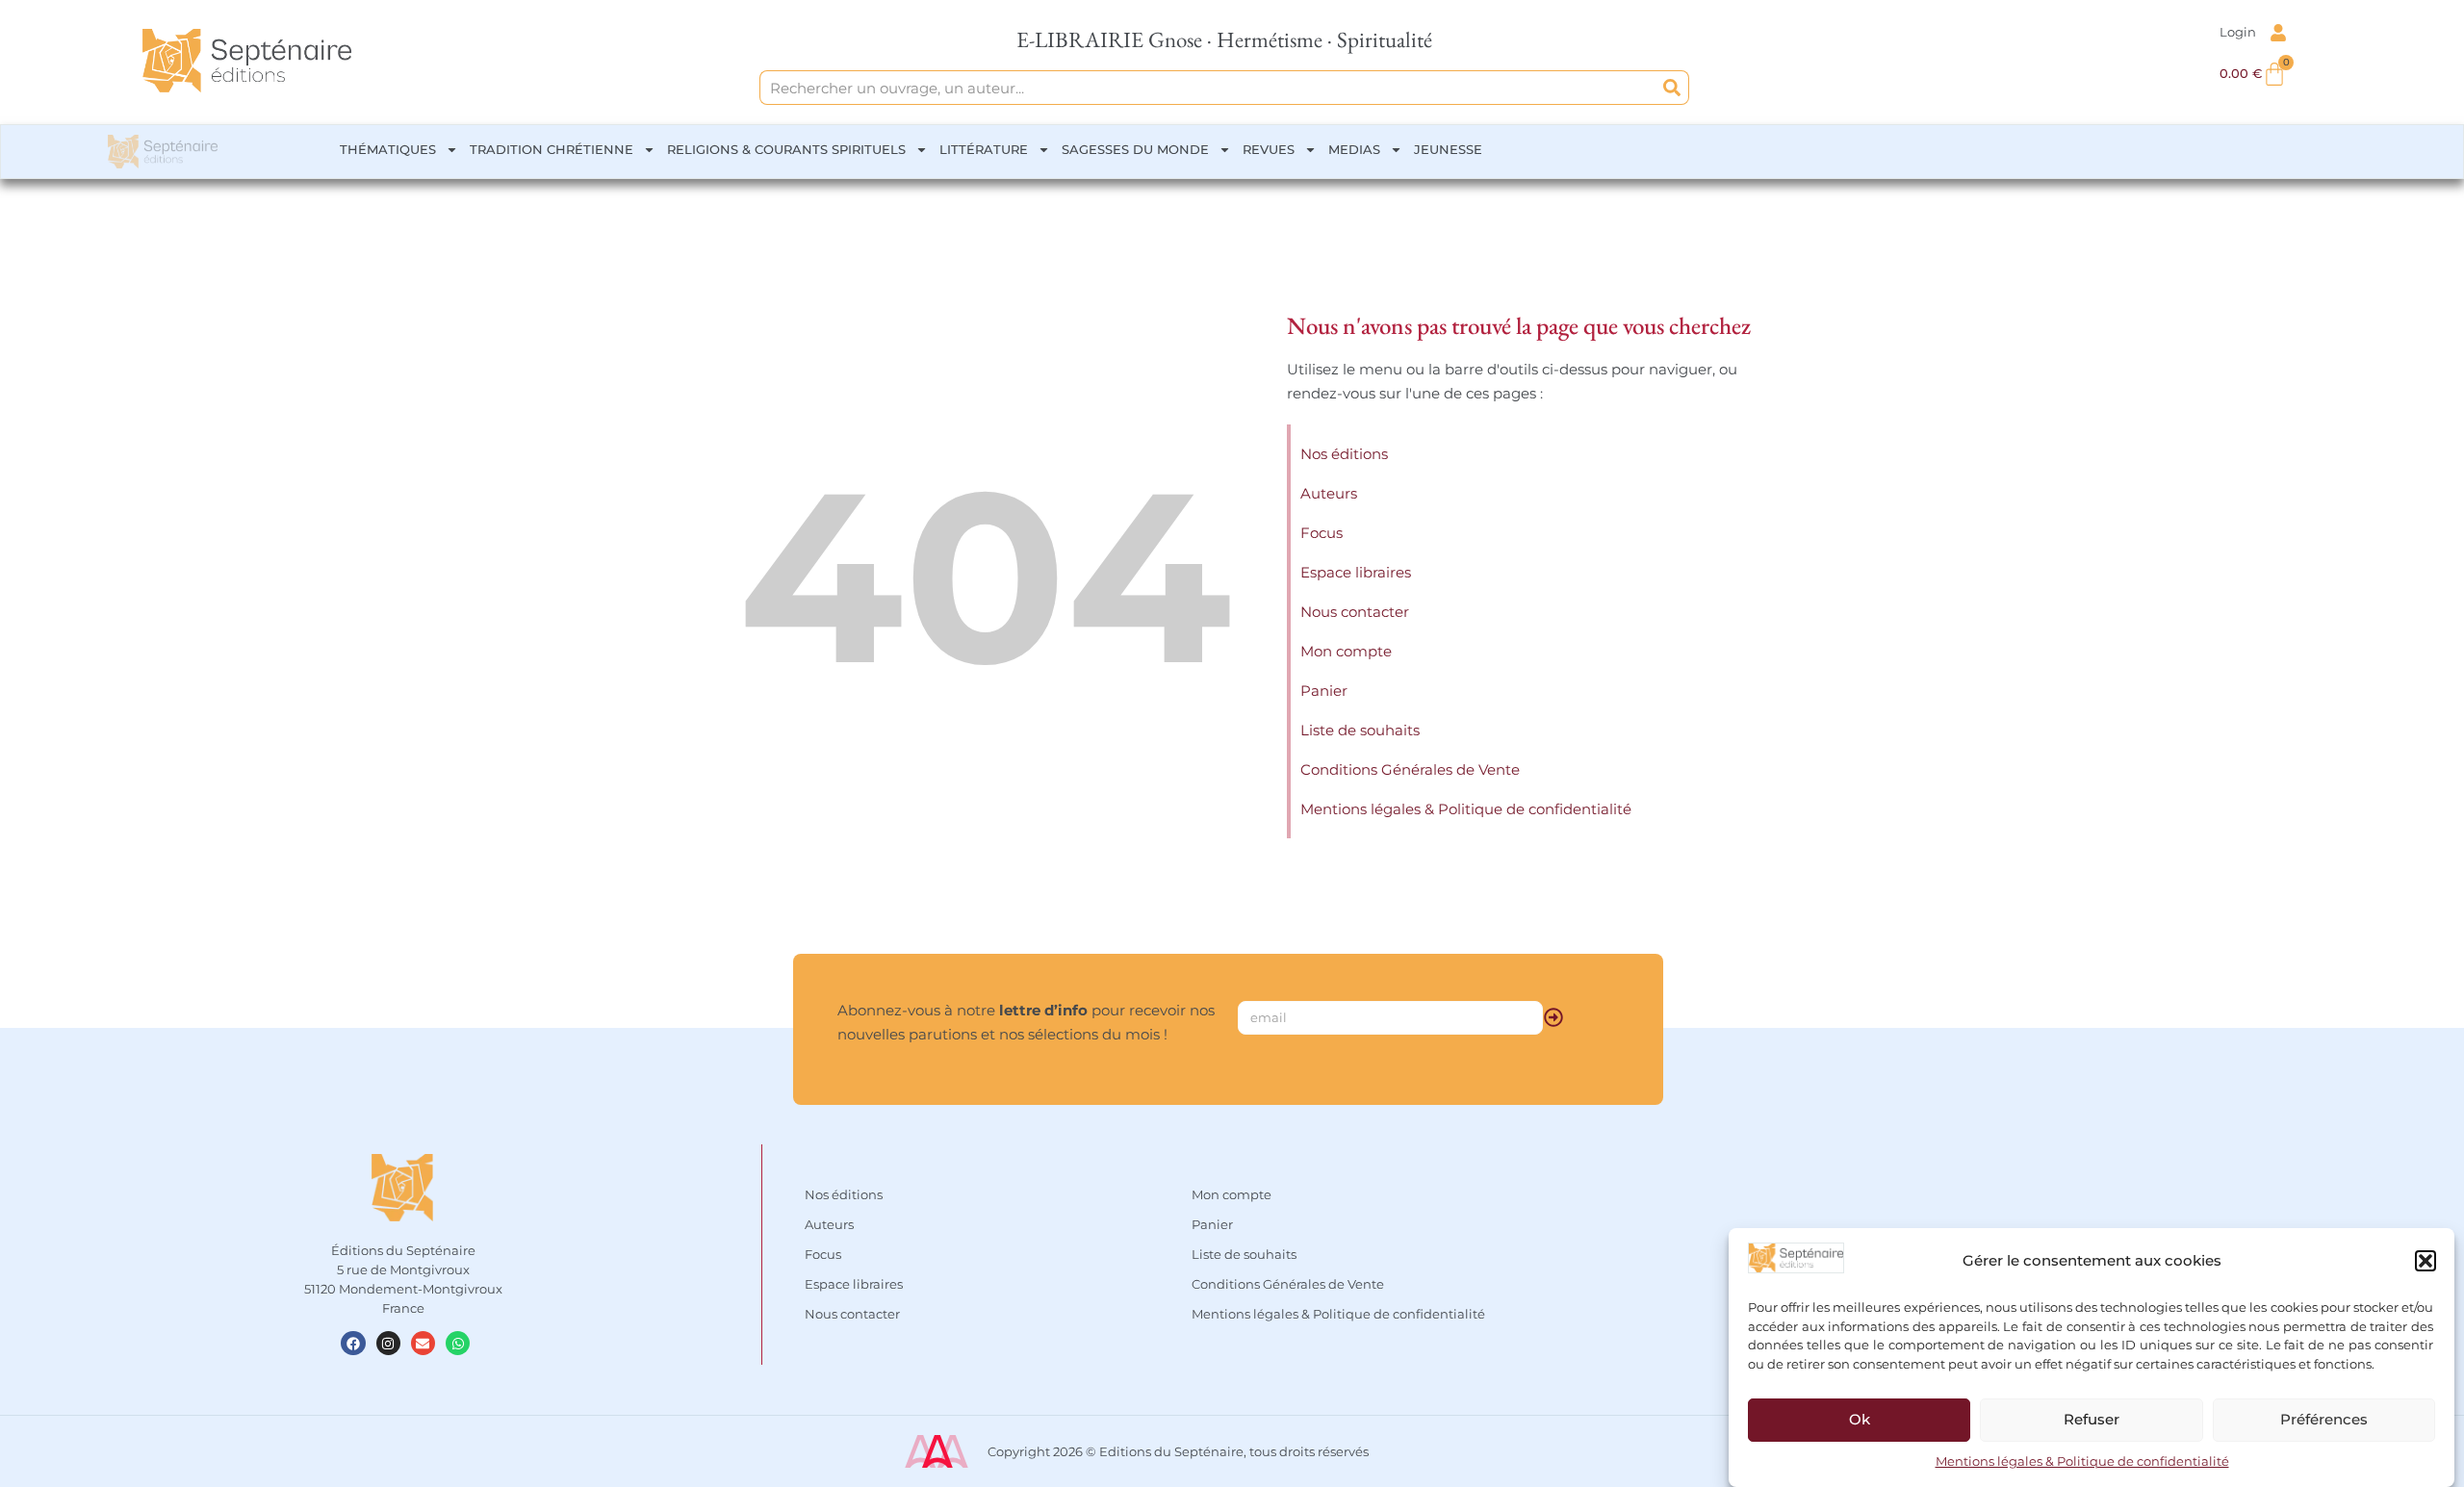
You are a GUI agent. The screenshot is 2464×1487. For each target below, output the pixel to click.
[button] (2425, 1261)
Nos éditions (1344, 454)
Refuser (2092, 1419)
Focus (1322, 533)
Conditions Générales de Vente (1410, 769)
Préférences (2324, 1419)
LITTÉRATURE (984, 149)
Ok (1860, 1419)
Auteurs (1329, 493)
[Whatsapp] (458, 1343)
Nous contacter (1355, 612)
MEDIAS (1354, 149)
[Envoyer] (1553, 1017)
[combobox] (1208, 88)
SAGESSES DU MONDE (1135, 149)
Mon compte (1346, 651)
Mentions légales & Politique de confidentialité (2082, 1462)
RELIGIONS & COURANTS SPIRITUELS (786, 149)
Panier (1324, 691)
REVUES (1269, 149)
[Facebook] (353, 1343)
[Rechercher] (1672, 88)
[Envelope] (423, 1343)
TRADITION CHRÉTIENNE (552, 149)
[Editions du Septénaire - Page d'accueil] (247, 61)
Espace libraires (1356, 572)
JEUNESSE (1448, 149)
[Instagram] (388, 1343)
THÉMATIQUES (388, 149)
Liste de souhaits (1360, 730)
